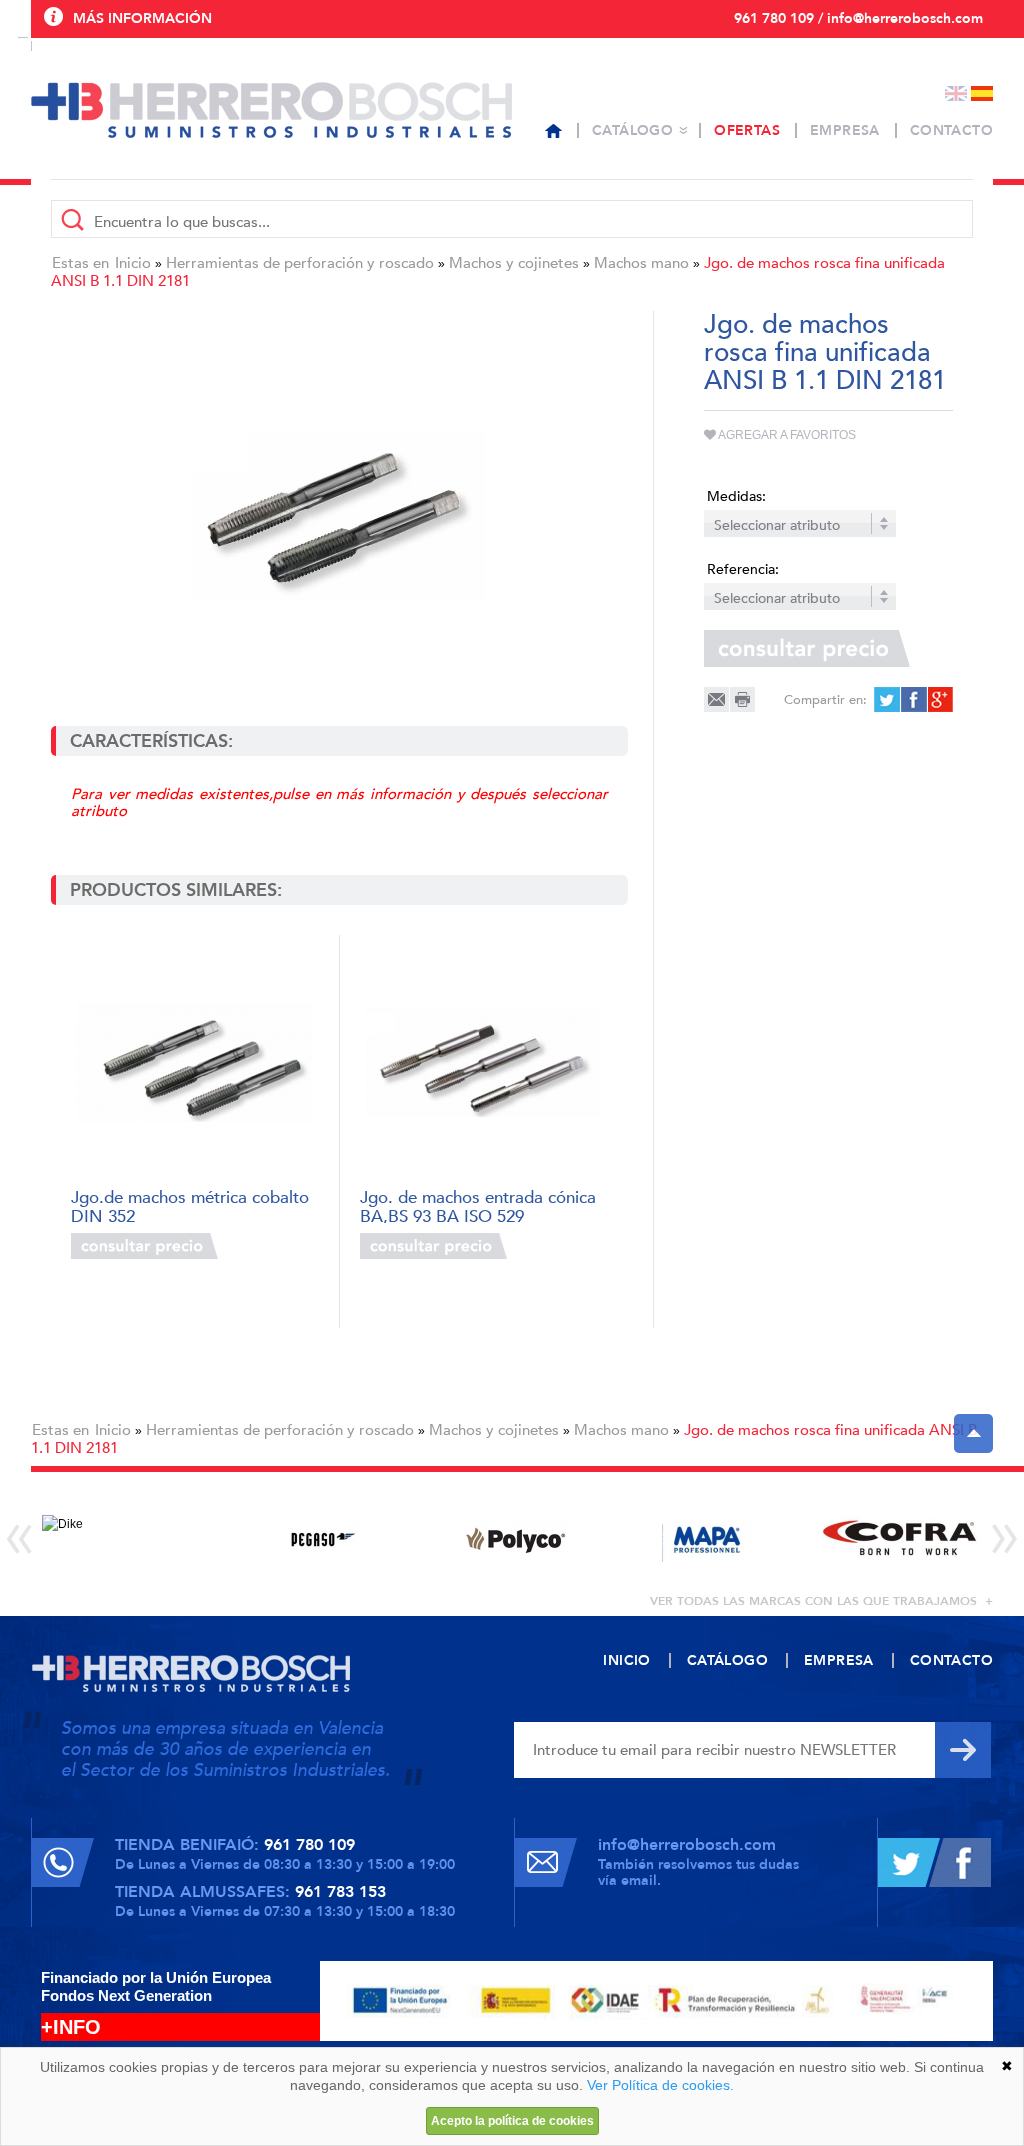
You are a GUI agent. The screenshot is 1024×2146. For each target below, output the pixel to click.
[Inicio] (553, 131)
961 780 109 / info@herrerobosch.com (858, 18)
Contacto (951, 130)
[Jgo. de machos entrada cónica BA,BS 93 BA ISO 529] (483, 1062)
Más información (142, 18)
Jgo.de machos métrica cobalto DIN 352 (190, 1205)
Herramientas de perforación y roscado (300, 263)
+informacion (271, 1246)
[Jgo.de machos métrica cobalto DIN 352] (194, 1062)
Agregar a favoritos (786, 435)
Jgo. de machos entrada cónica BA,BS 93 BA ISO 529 (478, 1205)
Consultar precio (144, 1246)
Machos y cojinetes (514, 263)
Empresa (845, 130)
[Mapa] (706, 1538)
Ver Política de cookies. (660, 2085)
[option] (127, 1538)
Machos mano (641, 263)
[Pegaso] (320, 1538)
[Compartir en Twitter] (886, 699)
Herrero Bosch (271, 110)
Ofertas (747, 130)
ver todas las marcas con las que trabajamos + (821, 1601)
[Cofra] (899, 1538)
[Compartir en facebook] (912, 699)
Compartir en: (825, 700)
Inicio (133, 263)
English (956, 93)
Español (982, 93)
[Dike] (127, 1538)
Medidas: (736, 496)
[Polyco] (513, 1538)
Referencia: (743, 569)
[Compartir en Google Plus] (938, 699)
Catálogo (632, 130)
